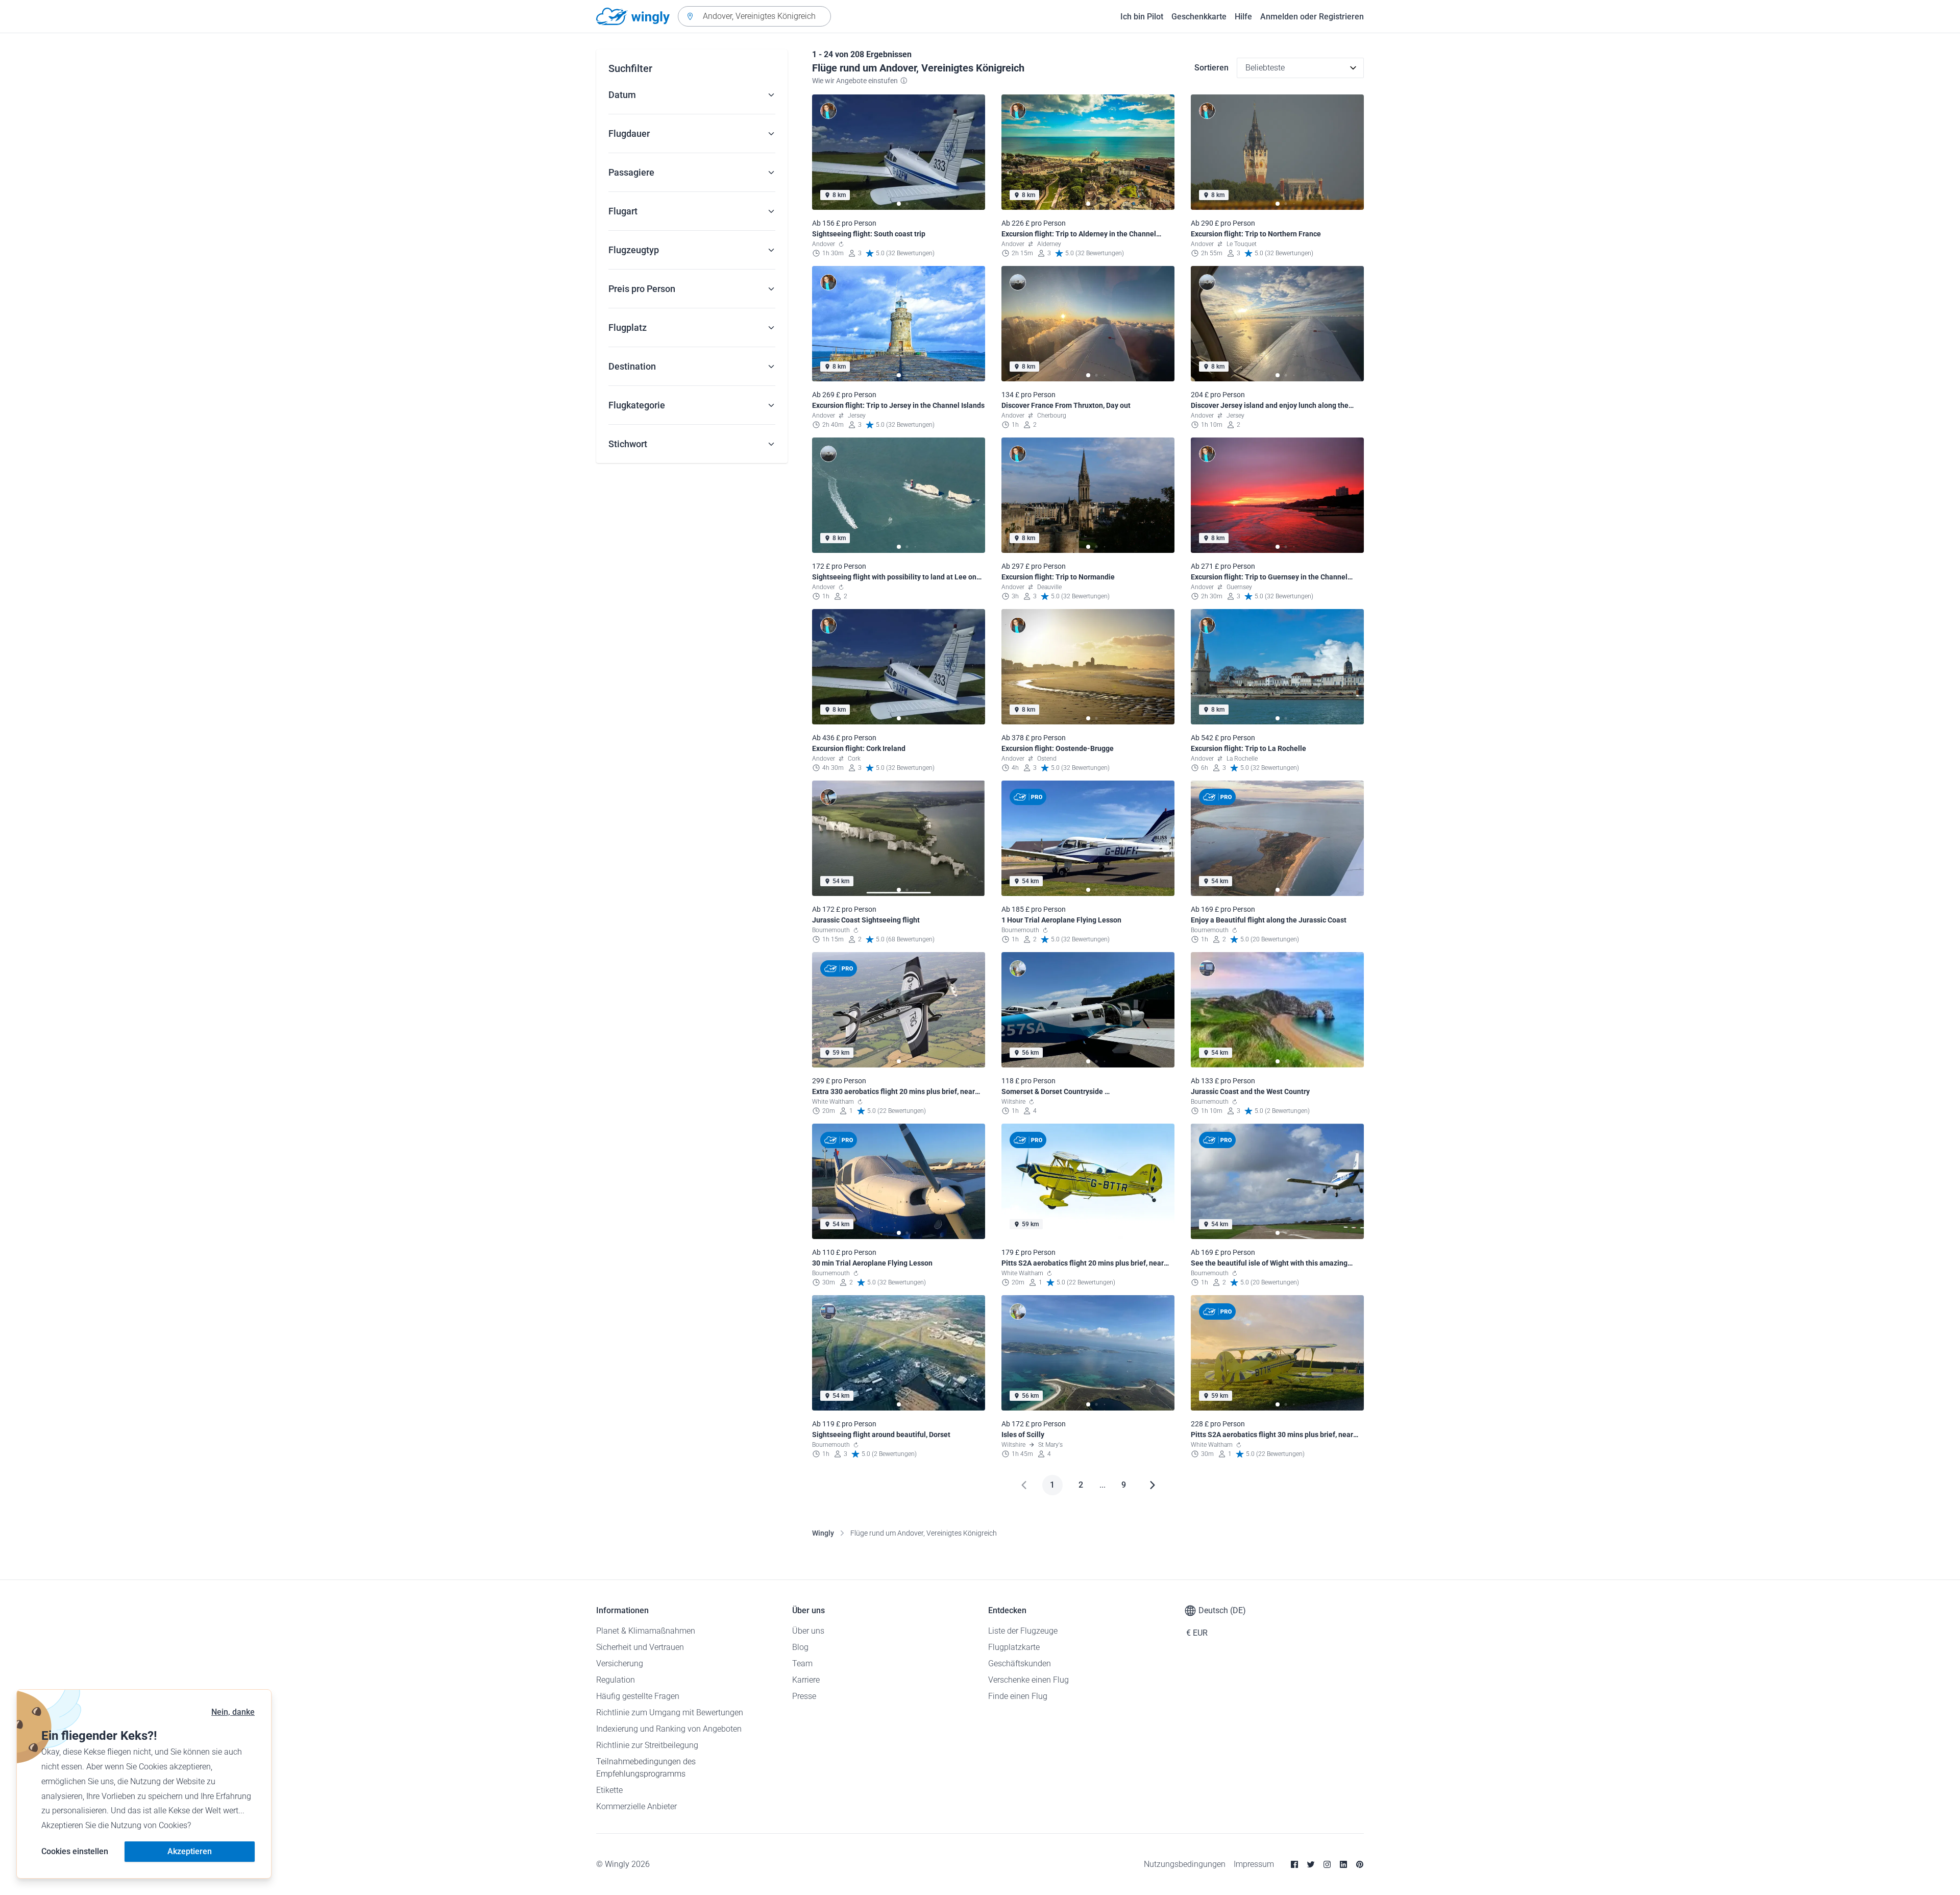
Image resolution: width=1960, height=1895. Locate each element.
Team (802, 1663)
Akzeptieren (190, 1851)
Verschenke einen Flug (1028, 1680)
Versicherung (620, 1663)
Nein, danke (233, 1712)
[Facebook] (1294, 1864)
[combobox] (754, 16)
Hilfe (1243, 17)
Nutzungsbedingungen (1185, 1864)
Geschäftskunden (1020, 1663)
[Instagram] (1327, 1864)
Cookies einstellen (75, 1851)
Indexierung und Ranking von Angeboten (669, 1729)
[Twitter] (1311, 1864)
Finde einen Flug (1018, 1696)
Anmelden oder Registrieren (1312, 17)
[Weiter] (1153, 1485)
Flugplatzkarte (1014, 1647)
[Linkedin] (1343, 1864)
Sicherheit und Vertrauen (640, 1647)
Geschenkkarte (1199, 17)
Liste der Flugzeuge (1023, 1631)
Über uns (808, 1631)
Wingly (823, 1533)
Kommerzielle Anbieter (636, 1806)
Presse (804, 1696)
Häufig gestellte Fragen (638, 1696)
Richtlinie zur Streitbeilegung (647, 1745)
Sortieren (1211, 68)
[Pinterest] (1360, 1864)
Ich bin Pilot (1142, 17)
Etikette (609, 1790)
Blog (800, 1647)
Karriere (806, 1680)
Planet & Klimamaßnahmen (646, 1631)
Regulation (616, 1680)
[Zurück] (1024, 1485)
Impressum (1254, 1864)
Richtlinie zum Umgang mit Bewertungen (670, 1712)
